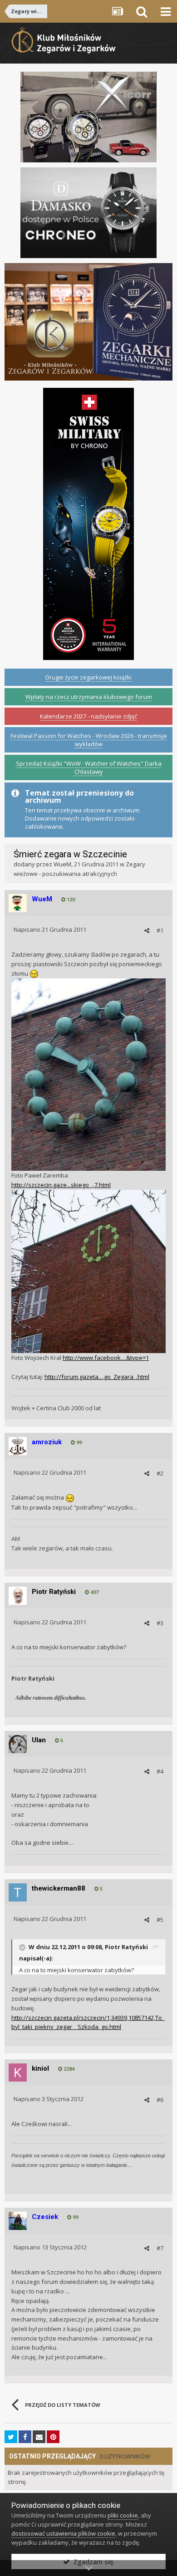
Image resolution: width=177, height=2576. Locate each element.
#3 (160, 1623)
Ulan (39, 1740)
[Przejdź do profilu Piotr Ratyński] (18, 1596)
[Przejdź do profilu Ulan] (18, 1744)
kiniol (40, 2068)
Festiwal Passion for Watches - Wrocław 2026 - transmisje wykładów (89, 740)
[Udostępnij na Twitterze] (11, 2437)
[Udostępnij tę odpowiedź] (147, 930)
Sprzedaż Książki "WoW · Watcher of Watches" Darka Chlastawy (89, 767)
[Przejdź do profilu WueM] (18, 903)
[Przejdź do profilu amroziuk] (18, 1446)
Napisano (50, 929)
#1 (160, 930)
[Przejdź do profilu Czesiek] (18, 2221)
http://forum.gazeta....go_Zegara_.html (97, 1377)
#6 (160, 2100)
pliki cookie (123, 2515)
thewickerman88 (59, 1888)
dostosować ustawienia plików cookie (63, 2533)
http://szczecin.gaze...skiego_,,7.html (61, 1185)
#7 (160, 2248)
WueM (62, 864)
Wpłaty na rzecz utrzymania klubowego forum (89, 697)
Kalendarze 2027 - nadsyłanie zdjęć (88, 716)
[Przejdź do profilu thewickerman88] (18, 1892)
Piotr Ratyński (54, 1592)
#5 (160, 1920)
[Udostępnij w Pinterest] (53, 2437)
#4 (160, 1771)
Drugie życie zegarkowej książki (88, 677)
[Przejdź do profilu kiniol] (18, 2073)
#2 (160, 1473)
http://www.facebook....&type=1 (106, 1358)
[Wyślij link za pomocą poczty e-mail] (39, 2437)
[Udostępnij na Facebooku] (25, 2437)
